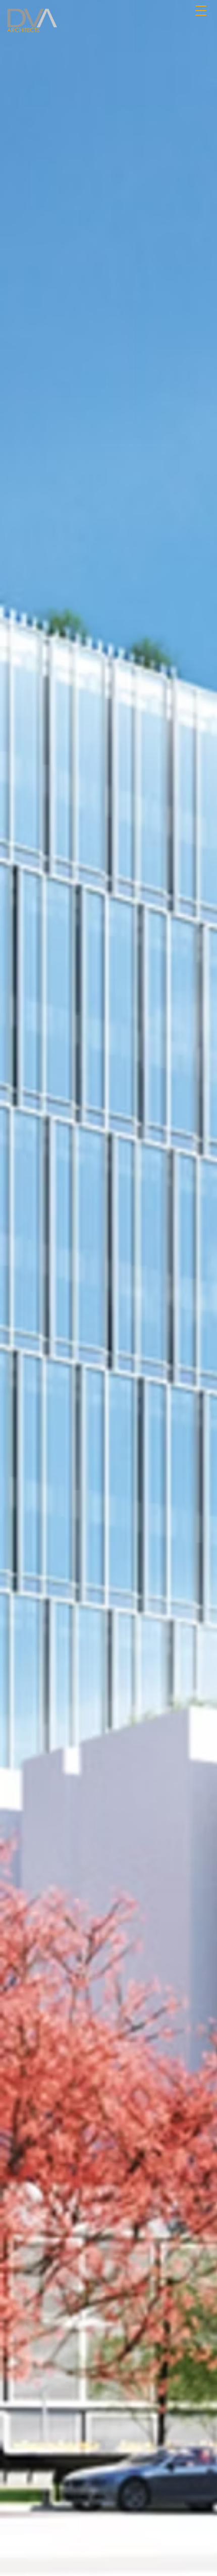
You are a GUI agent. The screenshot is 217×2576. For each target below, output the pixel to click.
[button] (201, 9)
